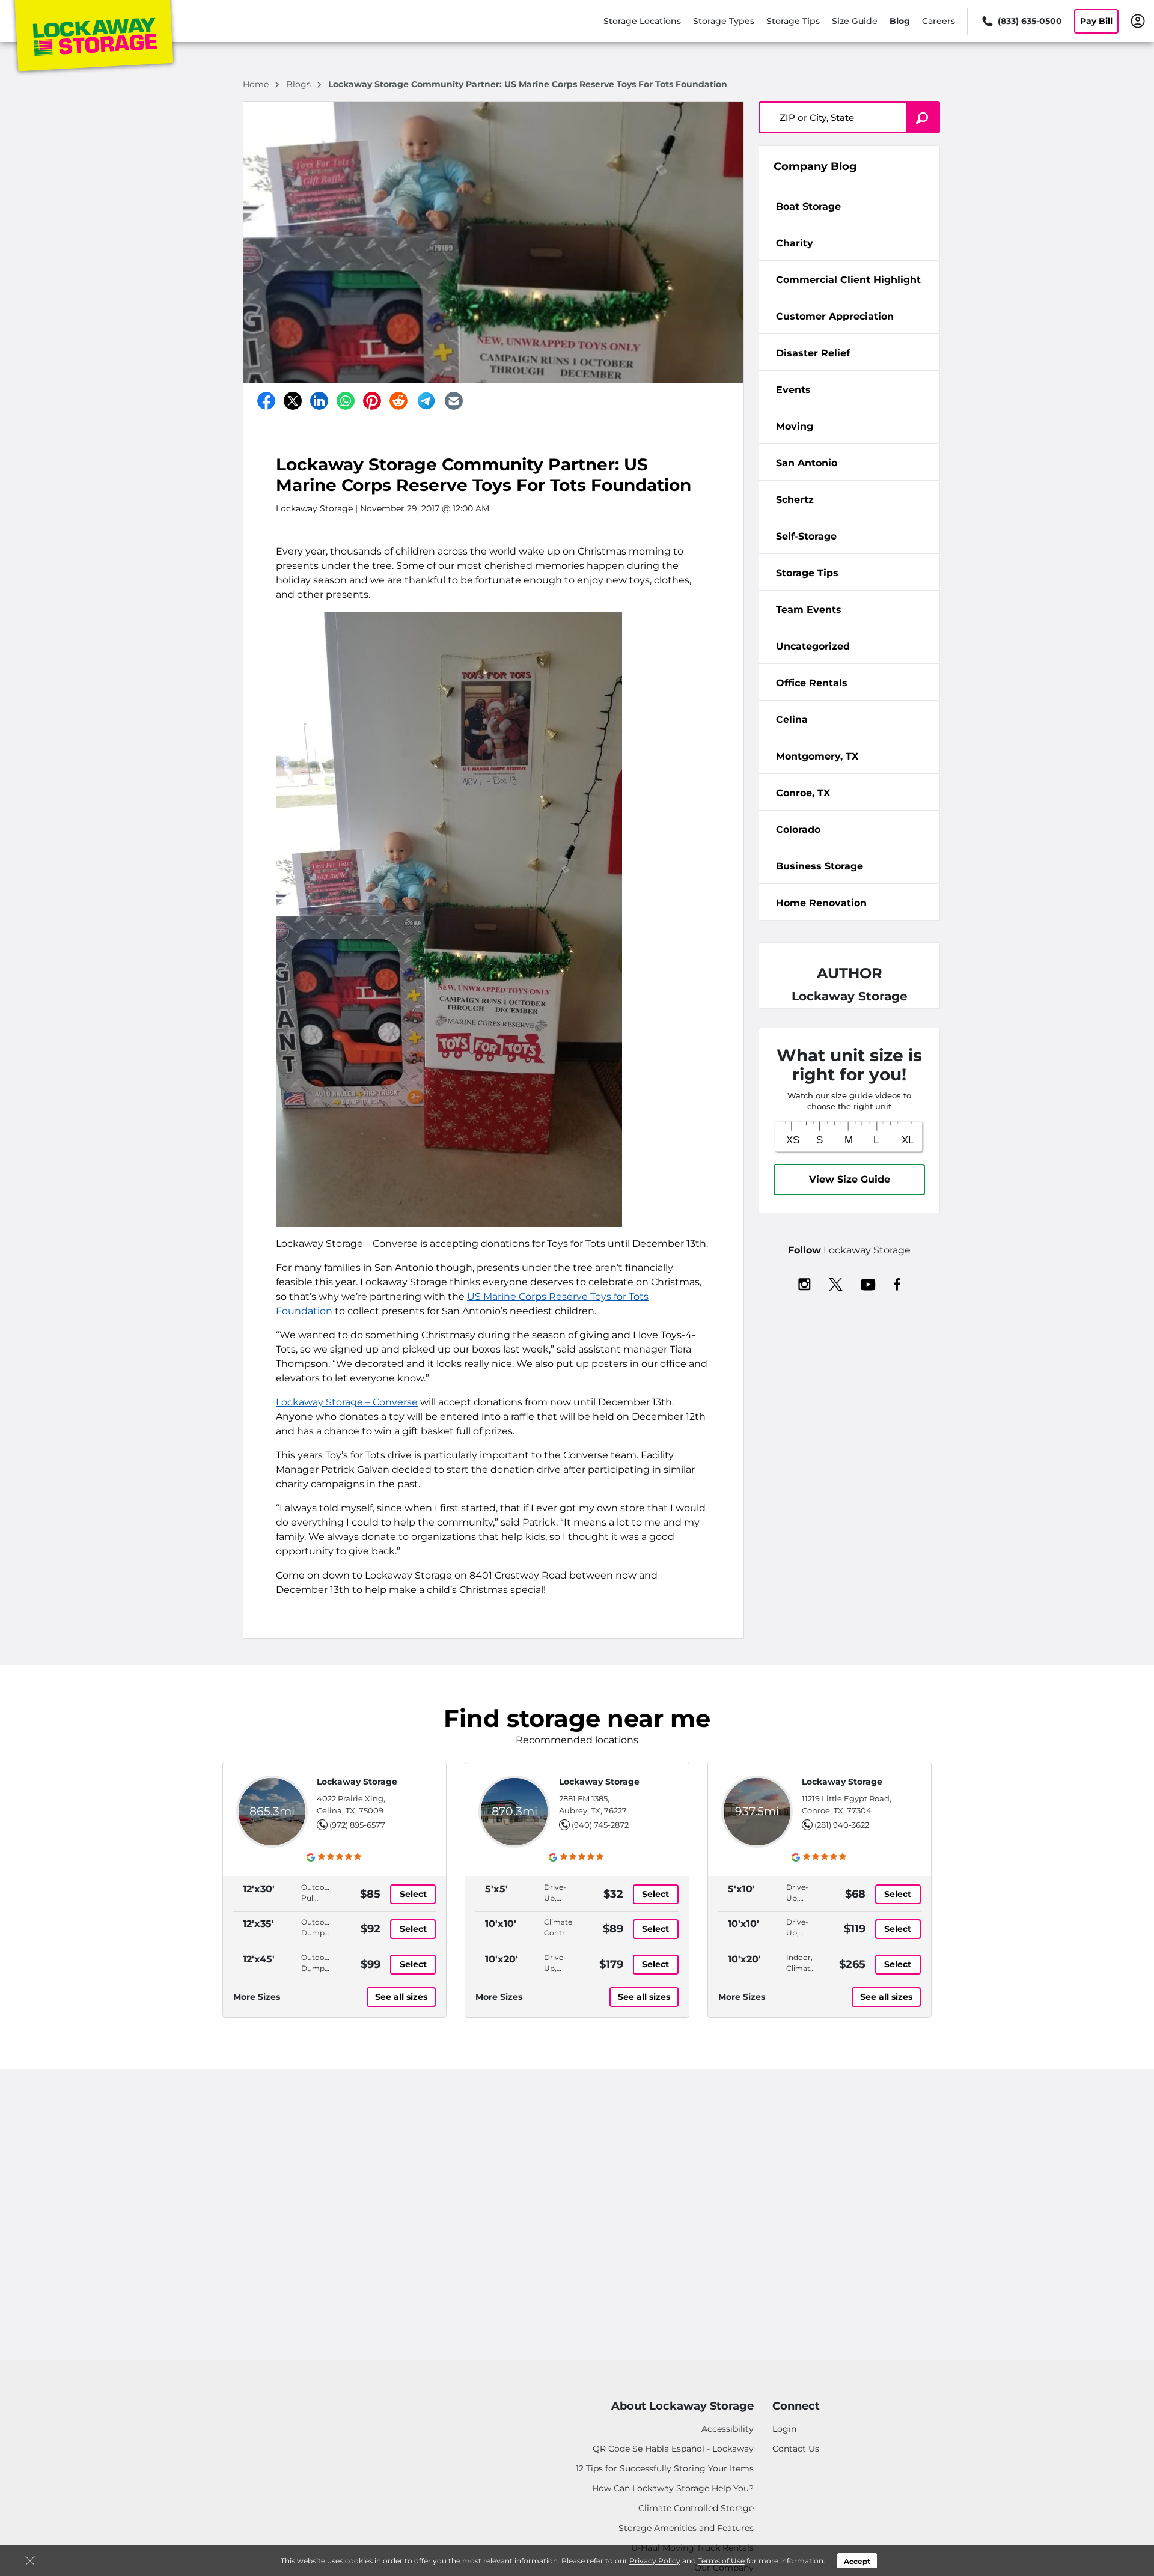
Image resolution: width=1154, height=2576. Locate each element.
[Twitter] (293, 401)
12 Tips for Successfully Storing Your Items (665, 2468)
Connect (796, 2406)
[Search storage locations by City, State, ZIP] (923, 117)
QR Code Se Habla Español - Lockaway (673, 2449)
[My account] (1138, 20)
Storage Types (724, 21)
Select (413, 1894)
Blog (900, 21)
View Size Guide (850, 1179)
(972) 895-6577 (357, 1825)
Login (784, 2429)
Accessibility (728, 2429)
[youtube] (868, 1283)
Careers (939, 21)
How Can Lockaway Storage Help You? (673, 2488)
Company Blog (815, 166)
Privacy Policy (655, 2561)
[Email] (454, 401)
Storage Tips (793, 21)
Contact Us (796, 2449)
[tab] (849, 206)
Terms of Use (721, 2561)
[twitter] (836, 1283)
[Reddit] (398, 401)
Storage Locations (642, 21)
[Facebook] (266, 401)
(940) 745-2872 (600, 1825)
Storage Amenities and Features (686, 2528)
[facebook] (897, 1283)
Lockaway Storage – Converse (347, 1402)
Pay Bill (1096, 21)
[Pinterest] (372, 401)
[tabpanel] (849, 206)
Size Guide (855, 21)
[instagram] (804, 1283)
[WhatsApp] (346, 401)
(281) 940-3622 (842, 1825)
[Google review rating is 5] (334, 1857)
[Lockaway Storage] (94, 38)
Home (257, 84)
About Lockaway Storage (682, 2406)
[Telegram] (426, 401)
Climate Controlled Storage (696, 2508)
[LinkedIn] (319, 401)
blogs (300, 84)
